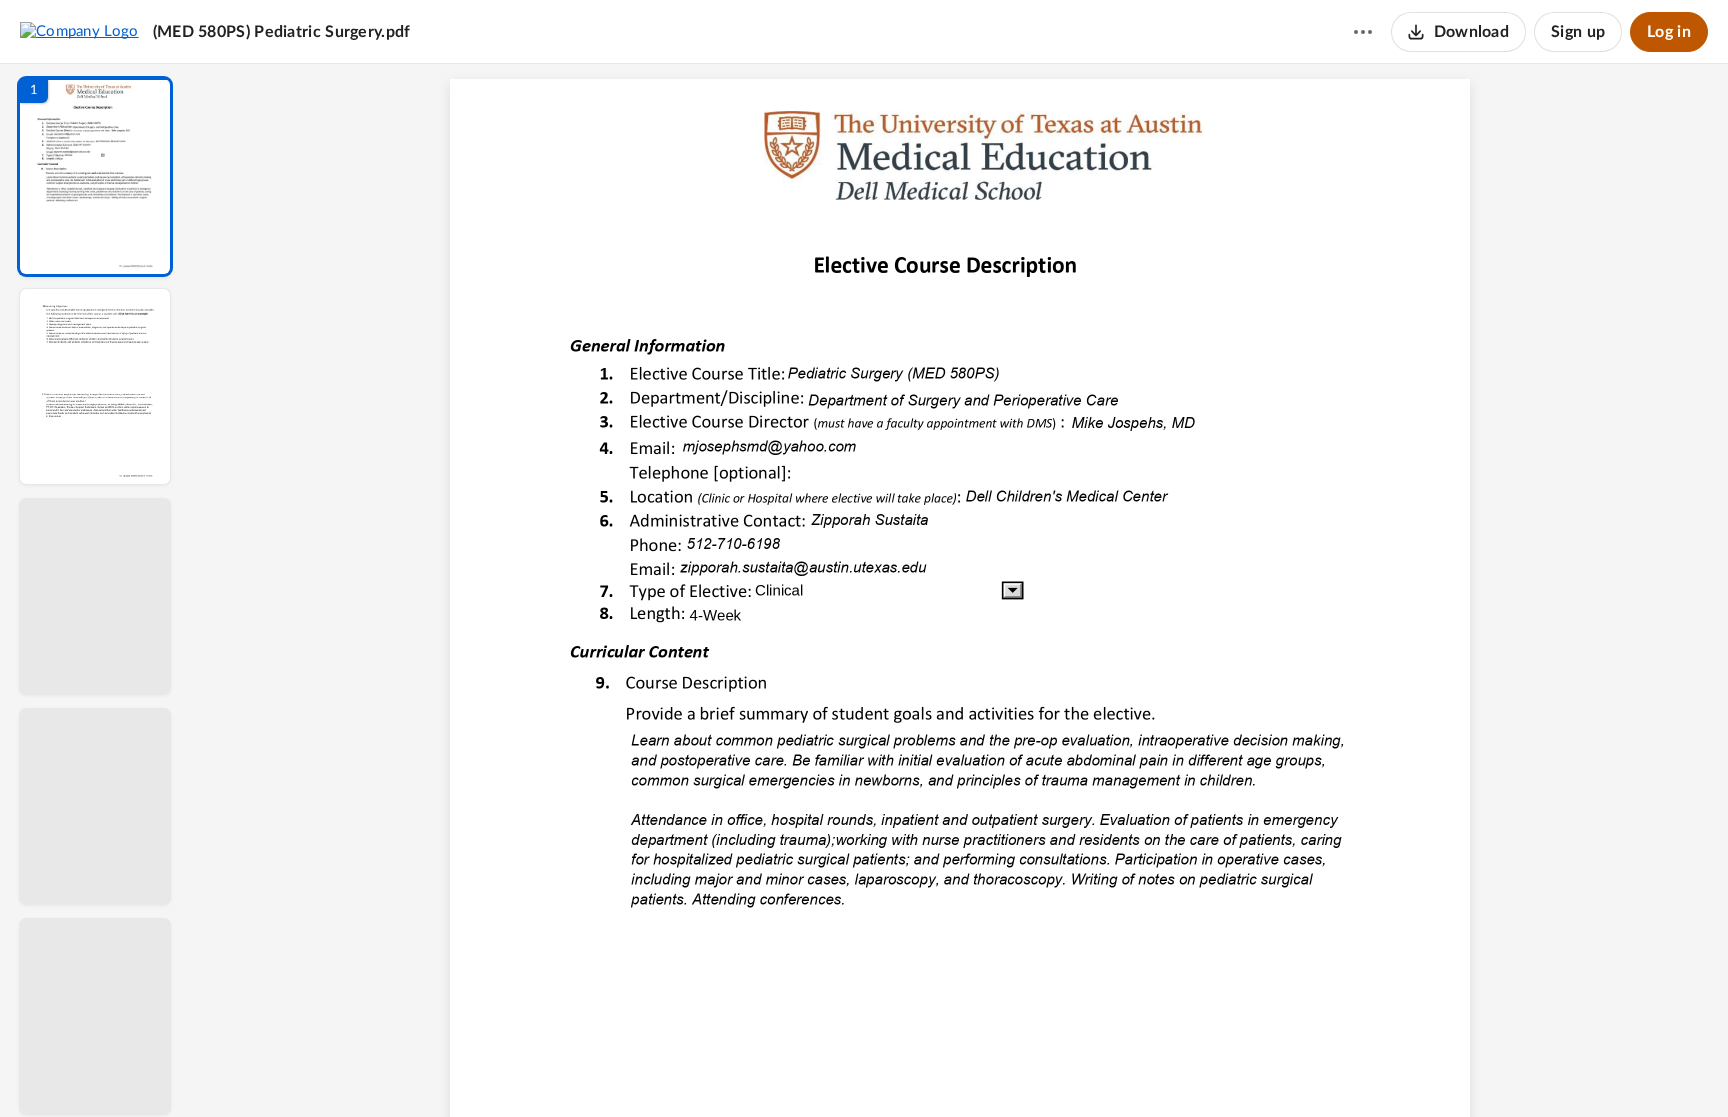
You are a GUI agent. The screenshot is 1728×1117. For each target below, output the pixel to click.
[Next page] (920, 1068)
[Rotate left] (1070, 1068)
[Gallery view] (1108, 1068)
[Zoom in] (1030, 1068)
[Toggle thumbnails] (776, 1068)
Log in (1669, 32)
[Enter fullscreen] (1144, 1068)
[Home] (79, 31)
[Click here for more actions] (1363, 32)
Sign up (1578, 32)
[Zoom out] (962, 1068)
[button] (95, 176)
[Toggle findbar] (812, 1068)
